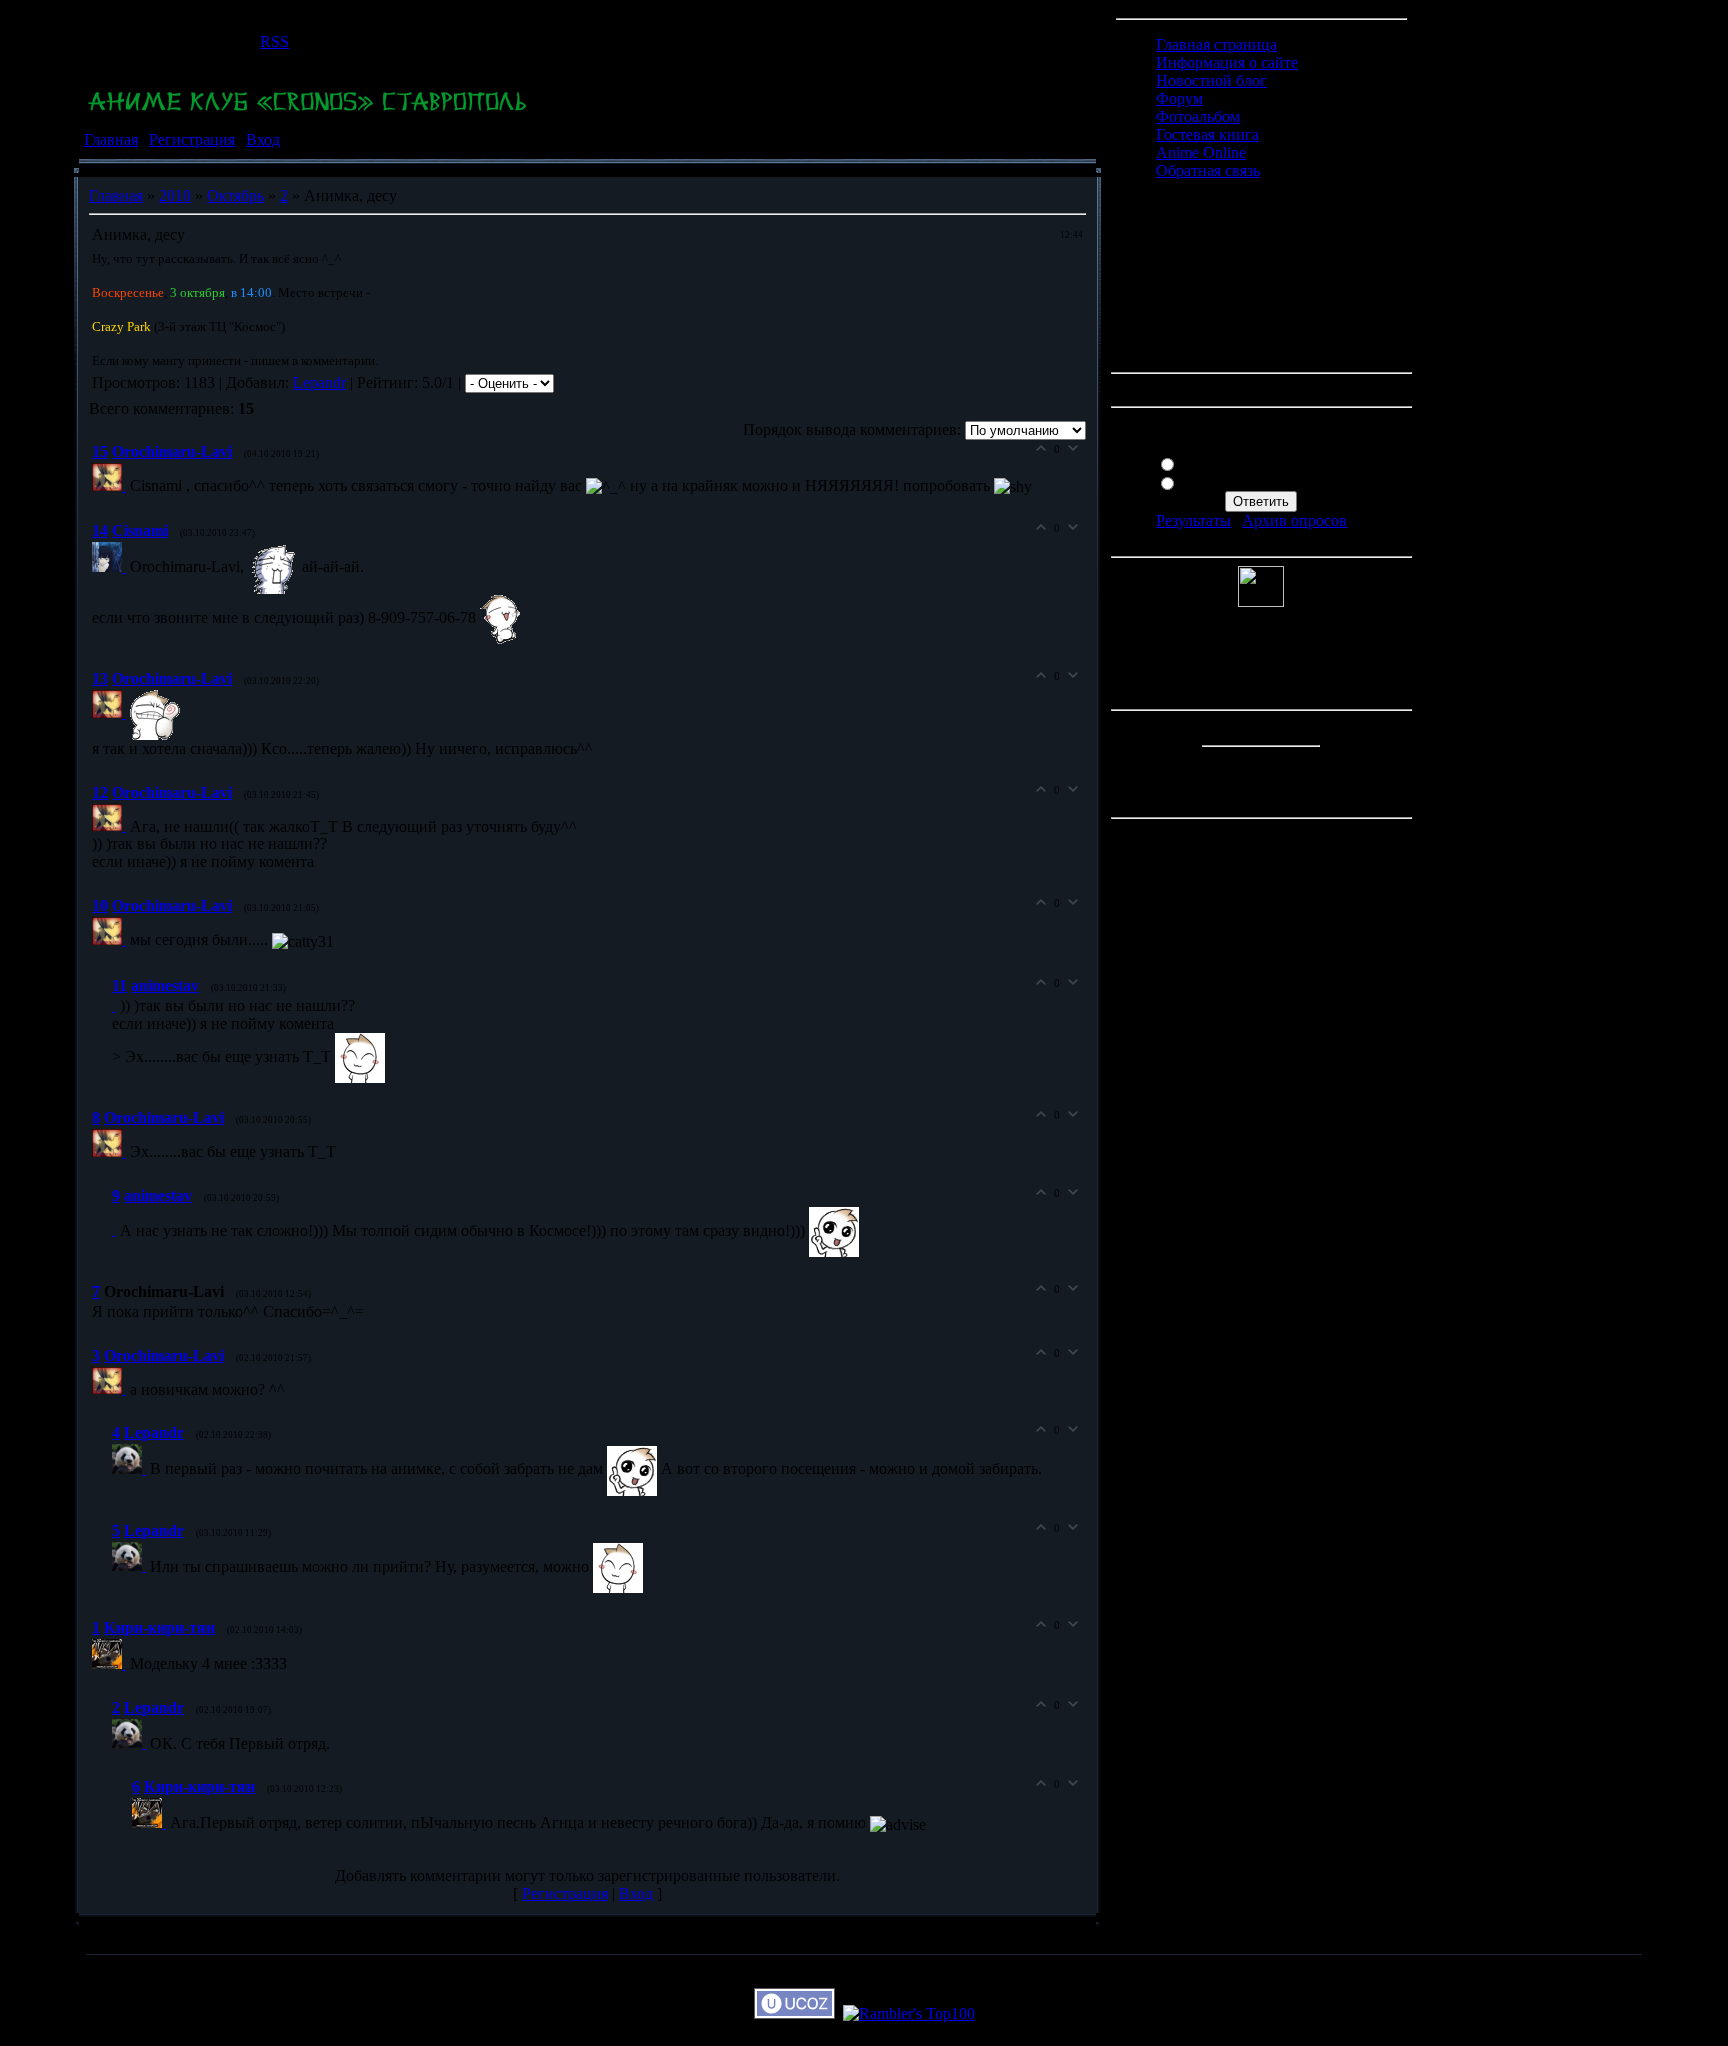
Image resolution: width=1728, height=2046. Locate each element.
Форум (1179, 98)
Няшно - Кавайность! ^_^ (1268, 462)
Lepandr (319, 382)
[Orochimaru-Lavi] (111, 485)
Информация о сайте (1227, 62)
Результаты (1193, 520)
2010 (175, 195)
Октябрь (235, 195)
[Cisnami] (111, 566)
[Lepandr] (131, 1468)
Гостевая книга (1207, 134)
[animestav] (116, 1005)
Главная (111, 139)
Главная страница (1216, 44)
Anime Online (1201, 152)
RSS (274, 41)
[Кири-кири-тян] (111, 1663)
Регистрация (192, 139)
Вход (263, 139)
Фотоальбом (1198, 116)
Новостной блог (1211, 80)
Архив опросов (1294, 520)
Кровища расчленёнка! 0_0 (1273, 481)
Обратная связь (1208, 170)
